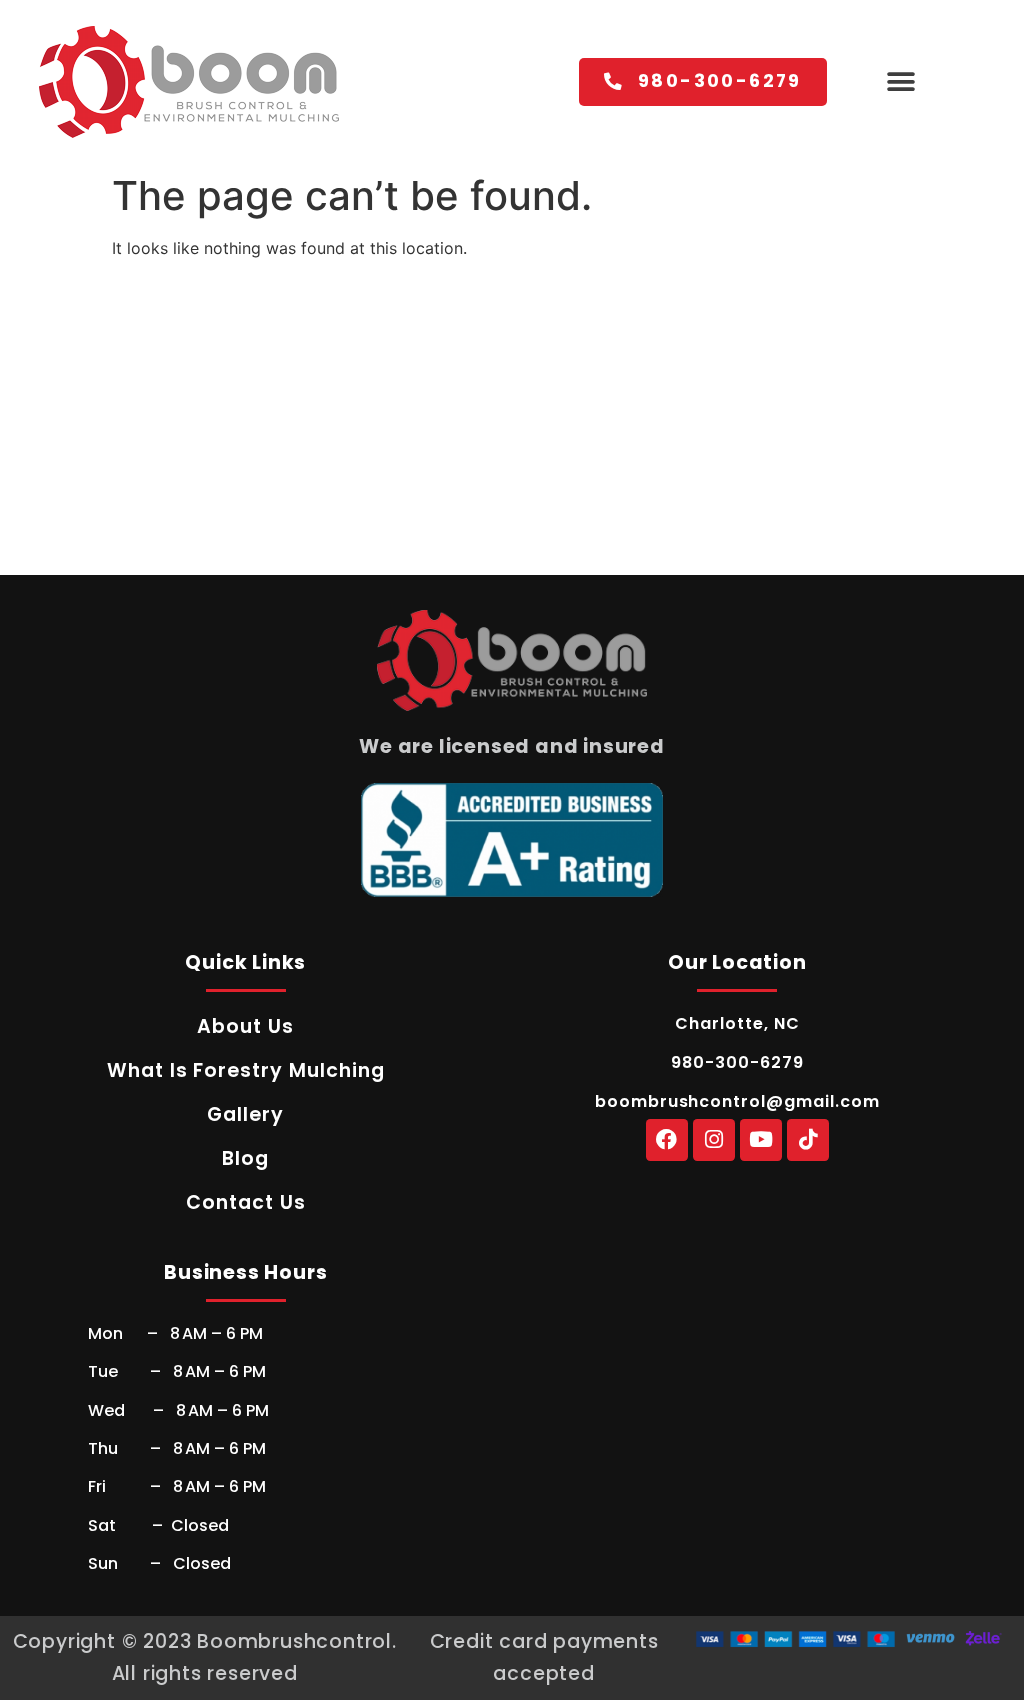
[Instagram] (714, 1140)
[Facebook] (667, 1140)
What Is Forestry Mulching (246, 1070)
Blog (245, 1158)
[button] (901, 82)
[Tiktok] (808, 1140)
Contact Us (246, 1202)
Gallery (245, 1114)
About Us (245, 1026)
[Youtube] (761, 1140)
